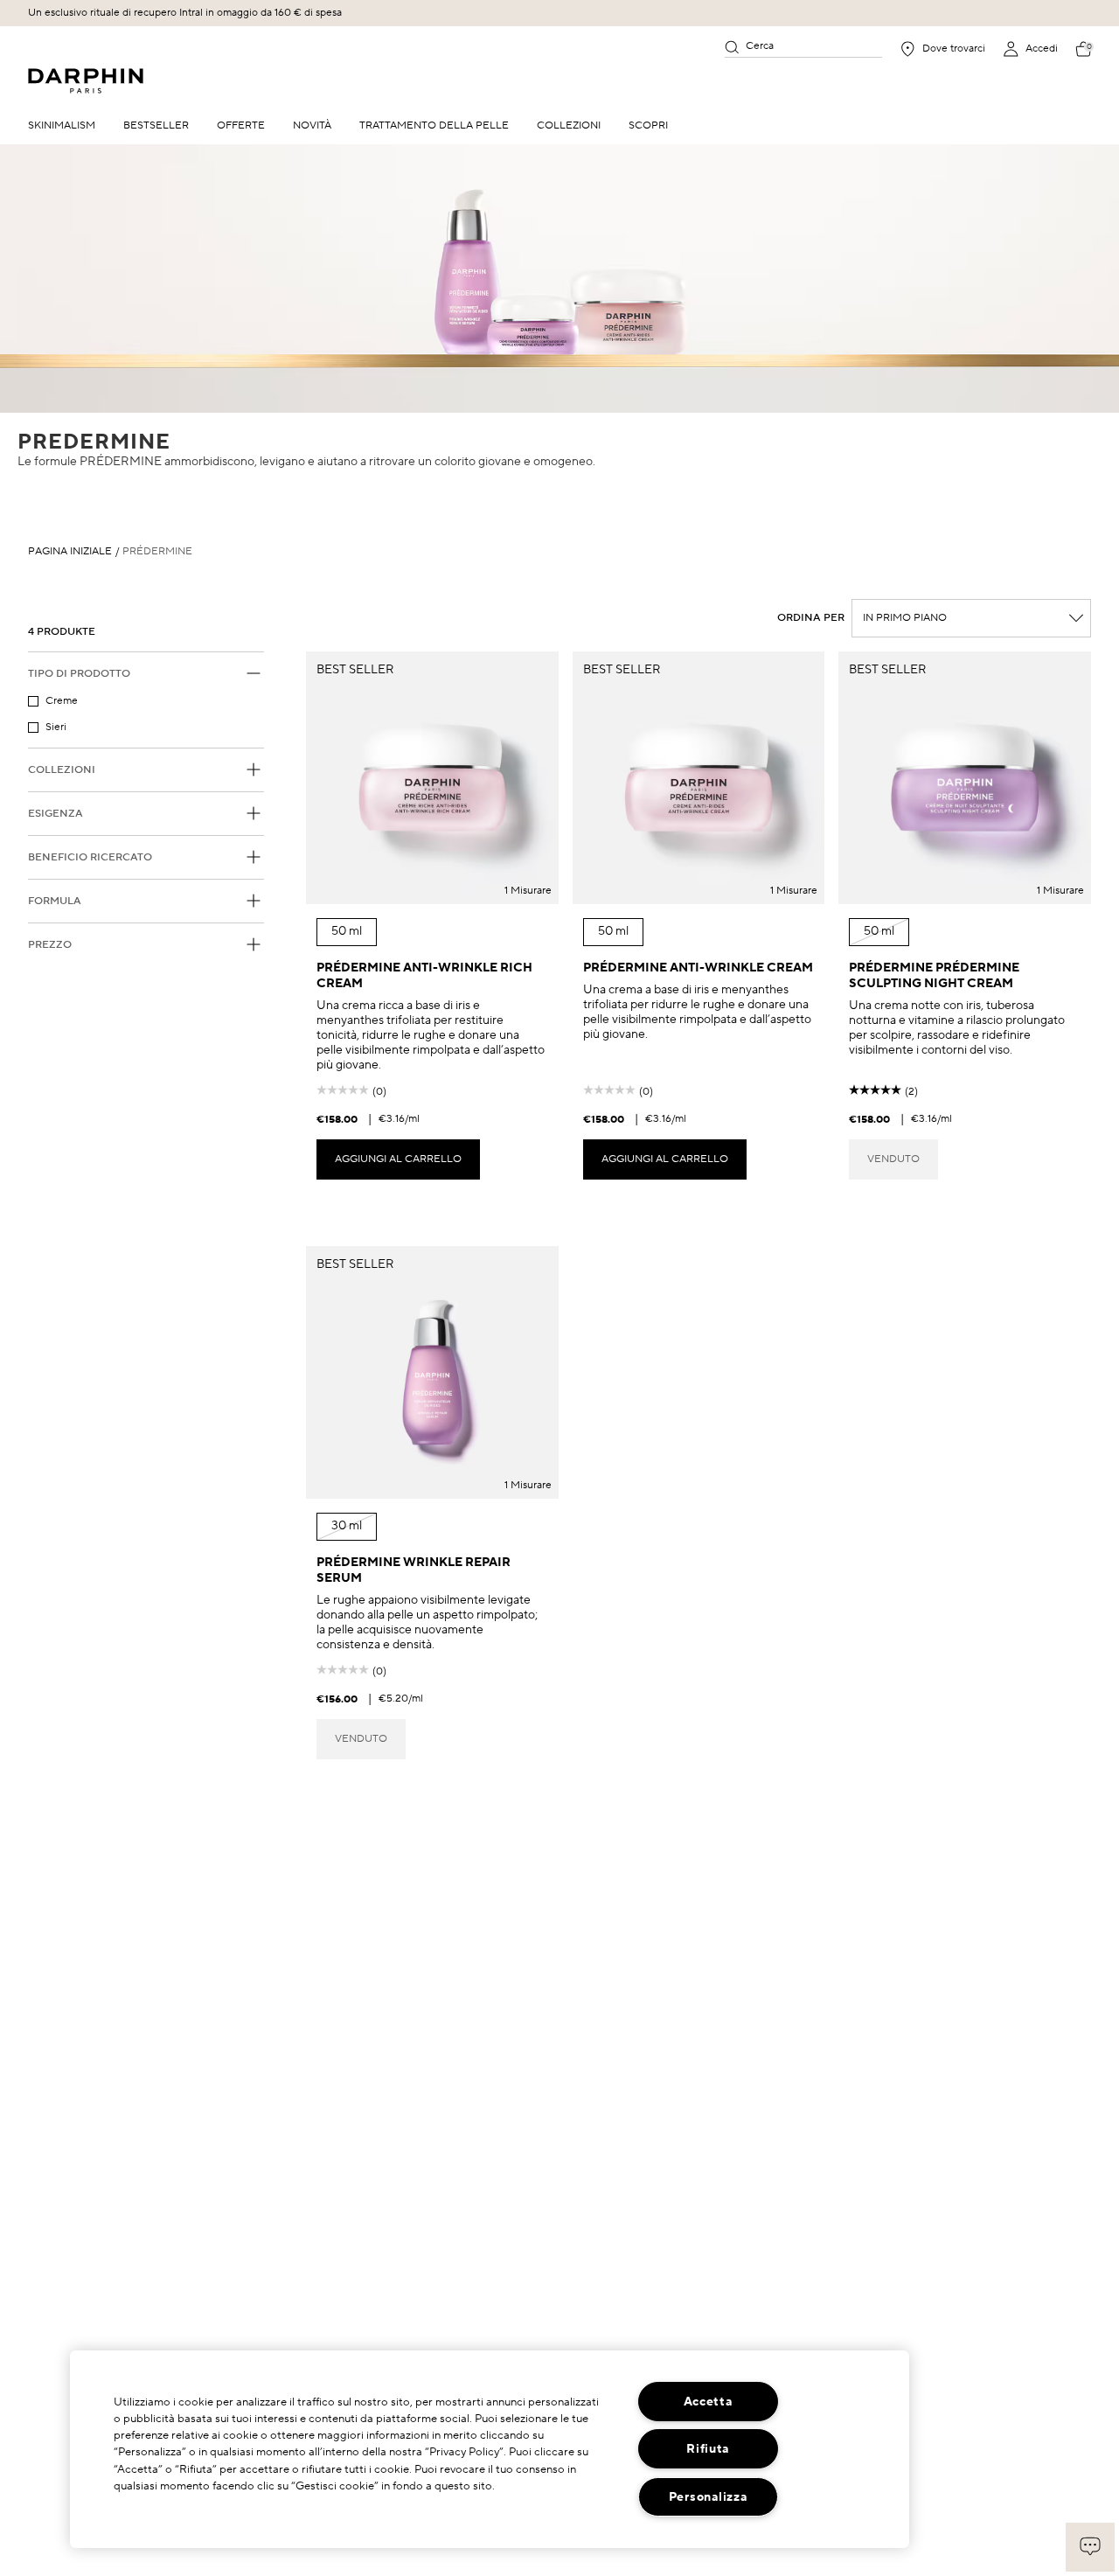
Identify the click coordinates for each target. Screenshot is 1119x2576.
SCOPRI (648, 125)
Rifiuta (708, 2449)
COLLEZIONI (569, 125)
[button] (1090, 2547)
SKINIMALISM (62, 125)
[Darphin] (86, 81)
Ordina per (811, 618)
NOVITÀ (312, 125)
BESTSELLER (156, 125)
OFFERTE (241, 125)
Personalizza (708, 2497)
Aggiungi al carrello (398, 1159)
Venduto (893, 1159)
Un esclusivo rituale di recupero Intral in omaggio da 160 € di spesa (185, 13)
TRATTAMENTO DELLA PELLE (434, 125)
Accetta (708, 2402)
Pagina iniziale (70, 552)
